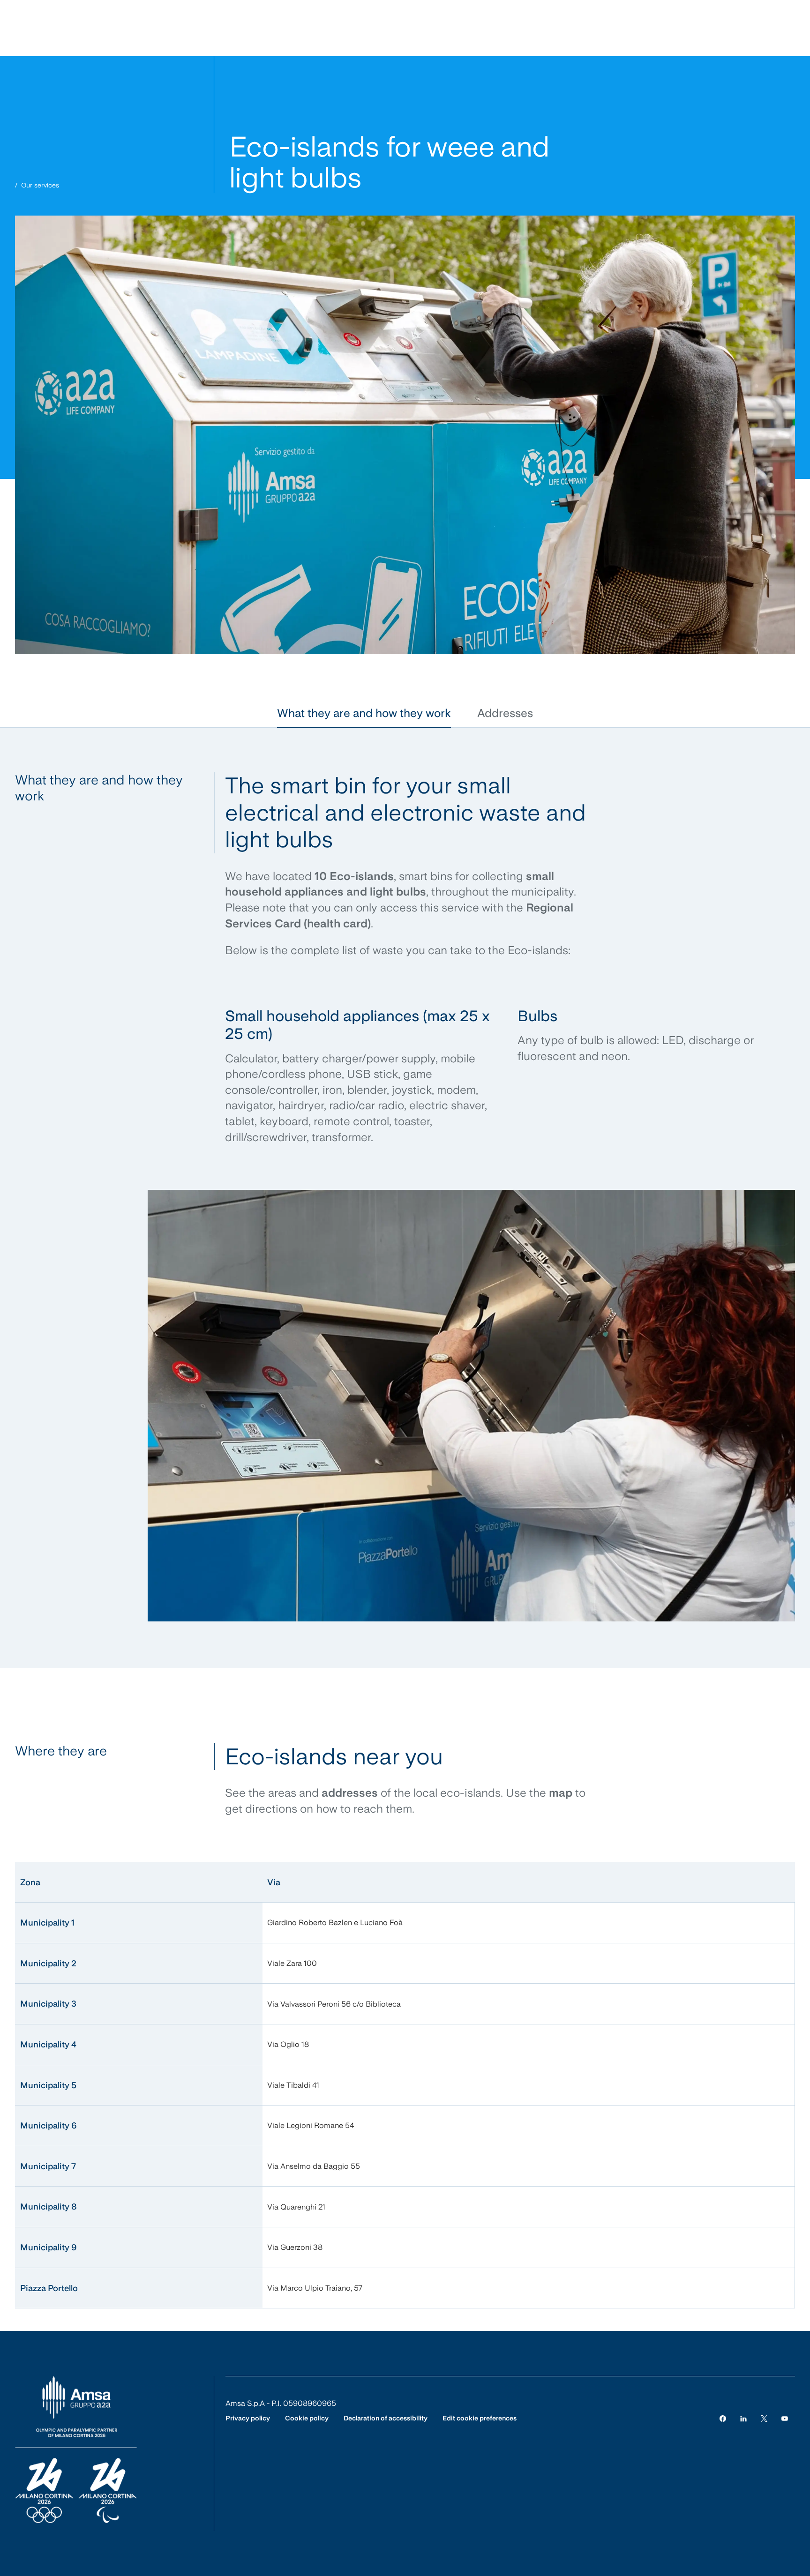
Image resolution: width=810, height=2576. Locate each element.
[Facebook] (723, 2418)
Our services (40, 185)
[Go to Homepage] (76, 2450)
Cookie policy (307, 2418)
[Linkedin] (743, 2418)
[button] (364, 713)
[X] (764, 2418)
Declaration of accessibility (386, 2418)
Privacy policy (248, 2418)
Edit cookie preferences (480, 2418)
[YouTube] (785, 2418)
